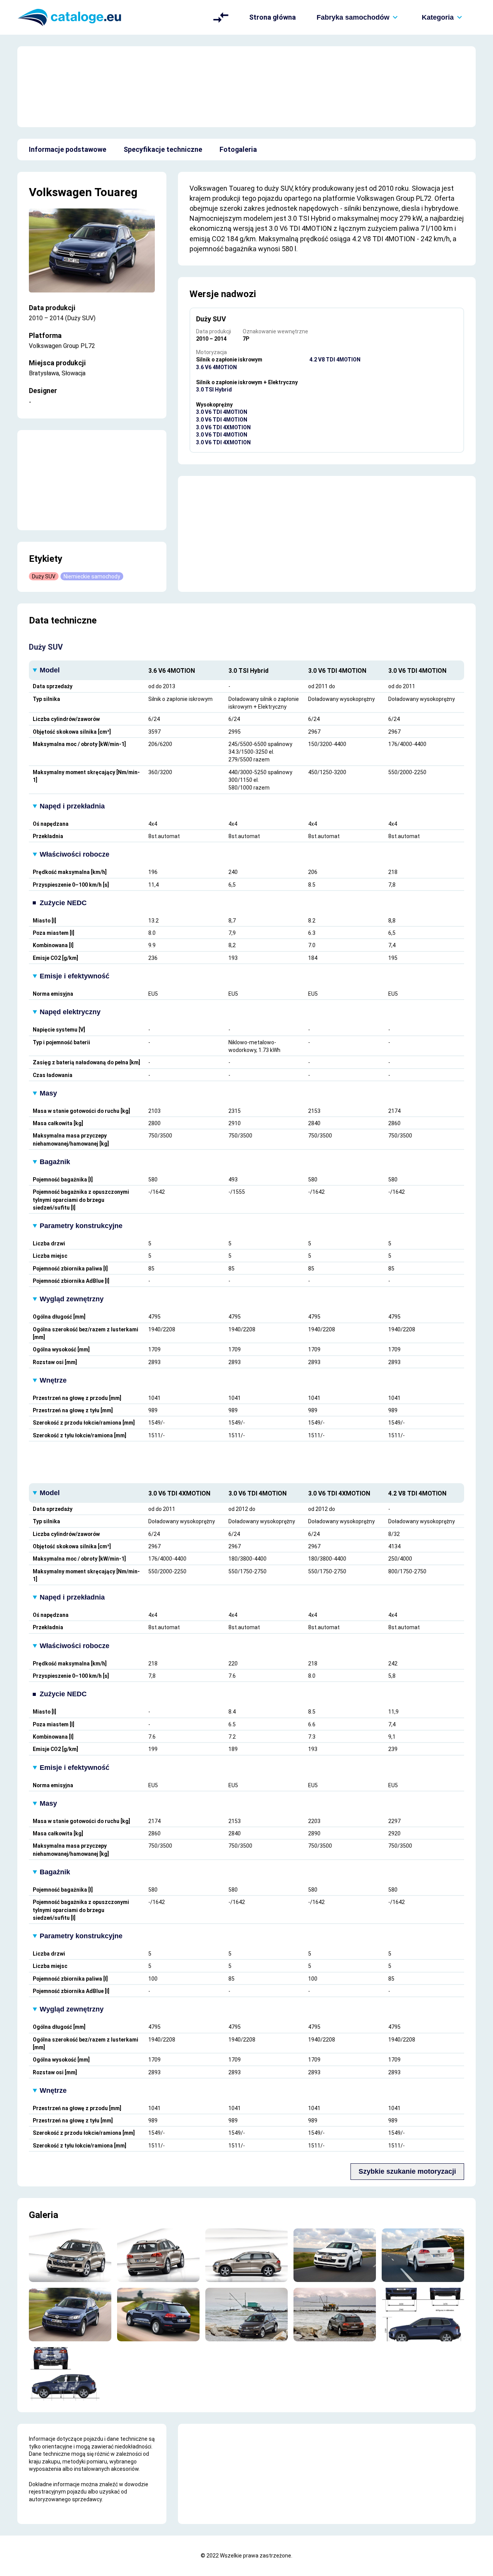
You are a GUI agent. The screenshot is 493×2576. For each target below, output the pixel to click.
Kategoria (438, 17)
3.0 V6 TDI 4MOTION (222, 412)
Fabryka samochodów (353, 17)
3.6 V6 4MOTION (216, 367)
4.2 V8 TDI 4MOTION (335, 360)
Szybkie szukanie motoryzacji (407, 2171)
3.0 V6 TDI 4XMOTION (223, 427)
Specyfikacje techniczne (163, 149)
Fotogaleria (238, 149)
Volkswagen (60, 192)
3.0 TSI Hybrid (214, 390)
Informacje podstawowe (68, 149)
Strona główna (272, 17)
